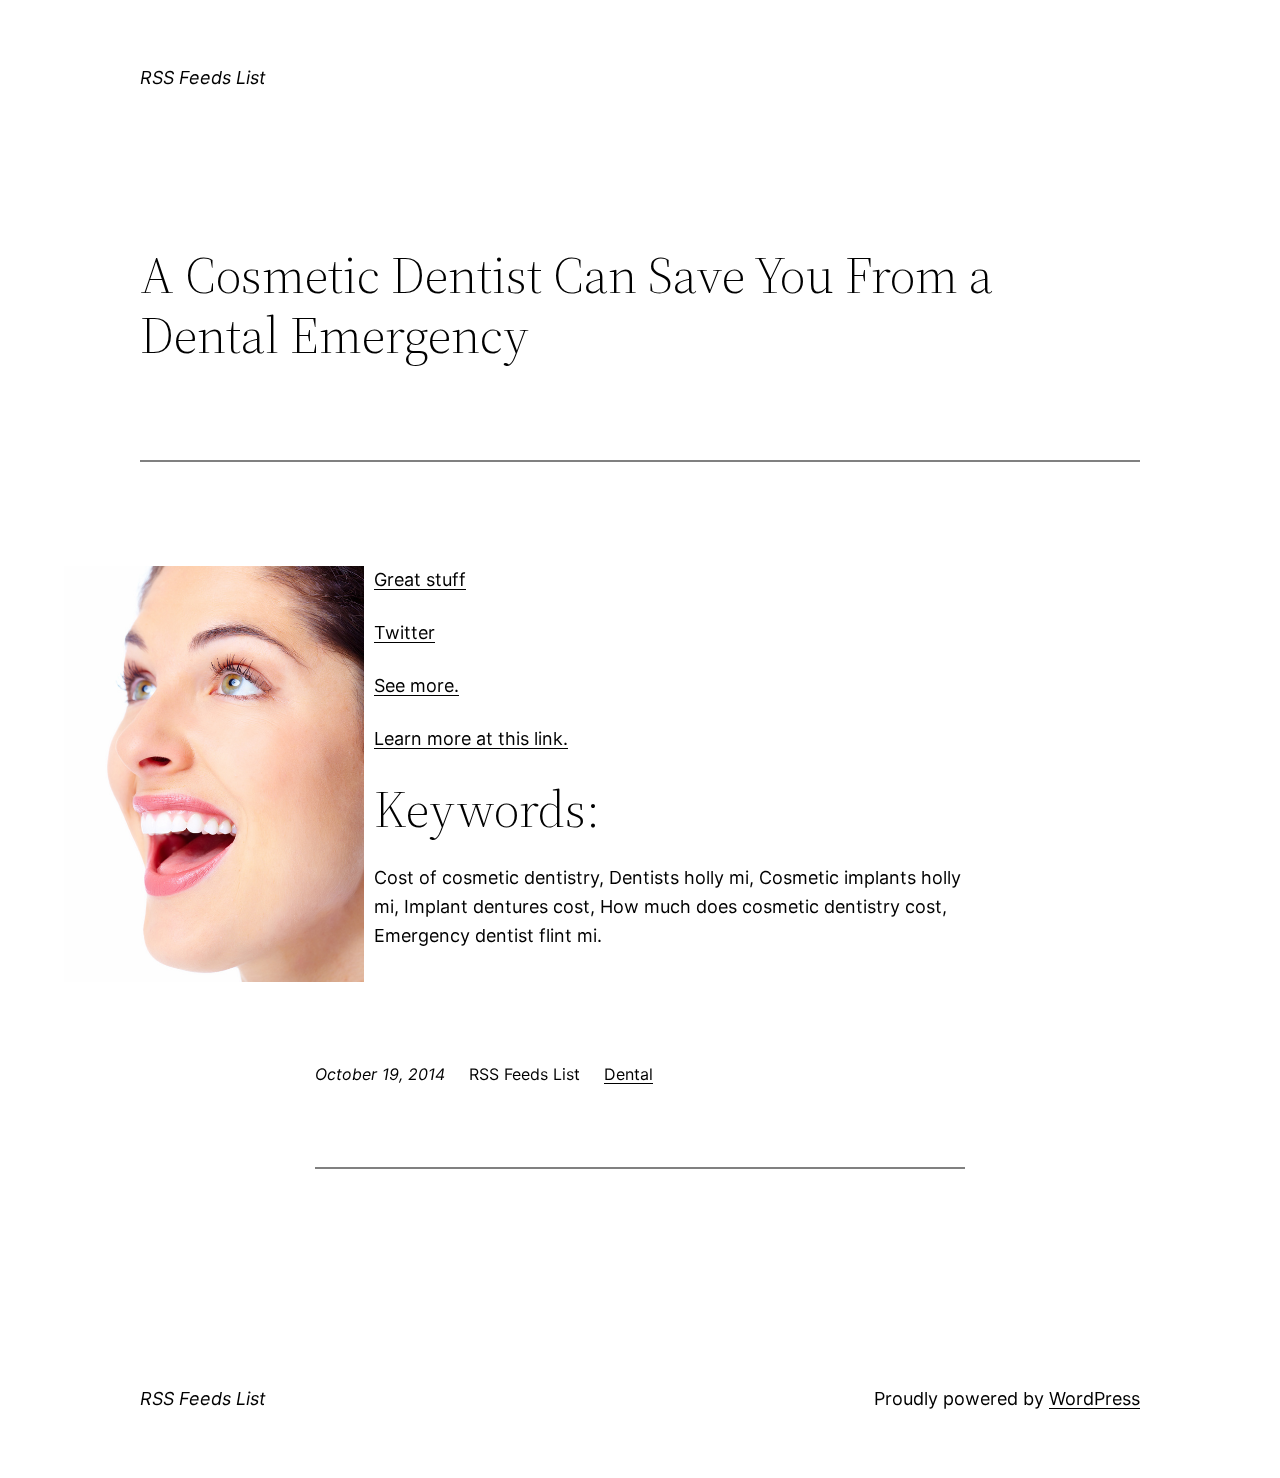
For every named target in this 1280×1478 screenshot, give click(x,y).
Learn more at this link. (471, 738)
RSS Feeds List (203, 77)
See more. (416, 685)
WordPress (1094, 1398)
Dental (628, 1074)
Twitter (404, 632)
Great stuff (420, 579)
